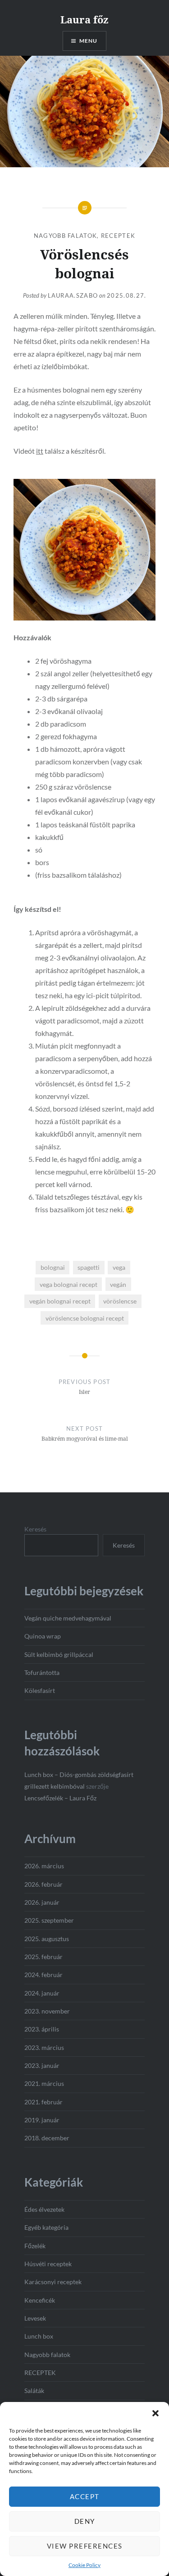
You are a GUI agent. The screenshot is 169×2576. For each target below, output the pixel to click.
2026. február (43, 1884)
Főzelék (35, 2246)
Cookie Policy (84, 2565)
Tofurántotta (42, 1672)
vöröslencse (120, 1301)
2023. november (47, 2011)
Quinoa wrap (43, 1636)
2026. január (42, 1902)
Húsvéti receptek (48, 2264)
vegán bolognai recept (60, 1301)
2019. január (42, 2120)
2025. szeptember (49, 1920)
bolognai (53, 1267)
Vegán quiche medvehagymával (68, 1618)
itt (40, 451)
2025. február (43, 1957)
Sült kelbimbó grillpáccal (59, 1654)
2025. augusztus (47, 1939)
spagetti (89, 1267)
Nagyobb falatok (66, 236)
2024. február (43, 1975)
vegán (118, 1284)
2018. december (47, 2138)
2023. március (44, 2047)
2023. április (42, 2029)
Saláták (34, 2391)
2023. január (42, 2065)
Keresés (35, 1529)
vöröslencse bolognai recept (85, 1318)
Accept (85, 2496)
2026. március (44, 1866)
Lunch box (39, 2336)
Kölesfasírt (40, 1690)
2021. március (44, 2083)
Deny (85, 2521)
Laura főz (84, 19)
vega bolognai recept (69, 1284)
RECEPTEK (118, 236)
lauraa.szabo (73, 295)
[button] (155, 2413)
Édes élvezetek (44, 2209)
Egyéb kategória (46, 2227)
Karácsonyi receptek (53, 2282)
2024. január (42, 1993)
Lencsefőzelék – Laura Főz (60, 1798)
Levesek (35, 2318)
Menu (89, 41)
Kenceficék (40, 2300)
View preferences (85, 2546)
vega (119, 1267)
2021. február (43, 2102)
